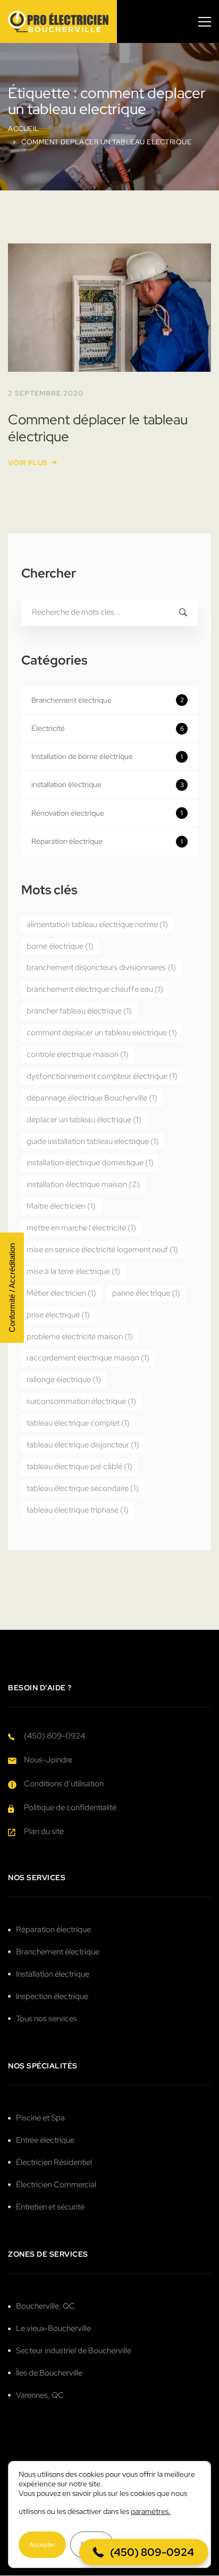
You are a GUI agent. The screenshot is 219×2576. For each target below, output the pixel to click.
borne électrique (60, 946)
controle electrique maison (78, 1054)
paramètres (150, 2511)
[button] (144, 2552)
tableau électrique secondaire (83, 1488)
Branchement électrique (108, 700)
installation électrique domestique (90, 1163)
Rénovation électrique (107, 813)
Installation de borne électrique (107, 756)
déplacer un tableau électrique (84, 1120)
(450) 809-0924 (54, 1736)
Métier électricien (61, 1293)
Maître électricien (61, 1206)
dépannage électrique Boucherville (92, 1098)
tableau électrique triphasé (78, 1510)
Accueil (24, 129)
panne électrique (146, 1293)
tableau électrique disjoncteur (83, 1445)
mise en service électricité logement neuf (102, 1250)
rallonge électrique (64, 1379)
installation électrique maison (83, 1184)
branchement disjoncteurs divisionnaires (101, 967)
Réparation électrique (107, 841)
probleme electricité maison (80, 1337)
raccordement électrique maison (88, 1358)
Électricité (108, 728)
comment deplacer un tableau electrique (102, 1033)
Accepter (42, 2545)
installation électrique (108, 784)
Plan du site (44, 1831)
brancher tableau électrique (79, 1011)
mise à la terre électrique (73, 1271)
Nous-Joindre (48, 1760)
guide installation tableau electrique (93, 1141)
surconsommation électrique (81, 1401)
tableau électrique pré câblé (79, 1466)
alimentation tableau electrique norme (97, 924)
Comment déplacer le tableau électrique (98, 428)
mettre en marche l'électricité (81, 1228)
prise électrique (58, 1315)
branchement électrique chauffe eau (95, 989)
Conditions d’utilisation (64, 1784)
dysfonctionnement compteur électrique (102, 1076)
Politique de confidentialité (70, 1807)
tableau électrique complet (78, 1423)
